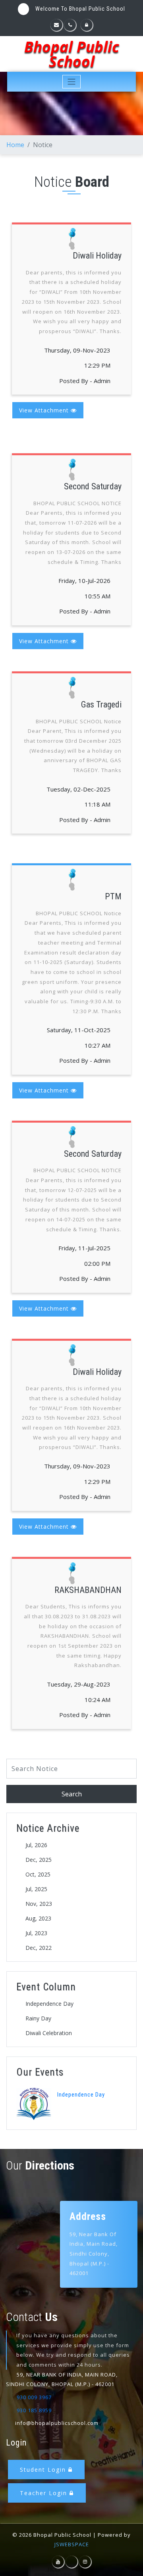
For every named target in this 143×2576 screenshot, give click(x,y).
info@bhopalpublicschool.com (57, 2423)
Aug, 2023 (38, 1918)
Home (15, 145)
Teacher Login (45, 2493)
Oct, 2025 (38, 1874)
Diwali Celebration (49, 2033)
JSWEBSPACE (72, 2544)
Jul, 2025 (36, 1889)
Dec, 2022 (39, 1948)
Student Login (44, 2470)
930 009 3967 (34, 2397)
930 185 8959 (34, 2410)
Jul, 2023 (36, 1933)
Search (72, 1794)
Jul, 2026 (36, 1845)
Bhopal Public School (72, 54)
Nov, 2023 (39, 1904)
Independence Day (49, 2004)
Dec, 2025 (39, 1860)
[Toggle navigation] (72, 82)
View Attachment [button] (45, 410)
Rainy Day (38, 2018)
